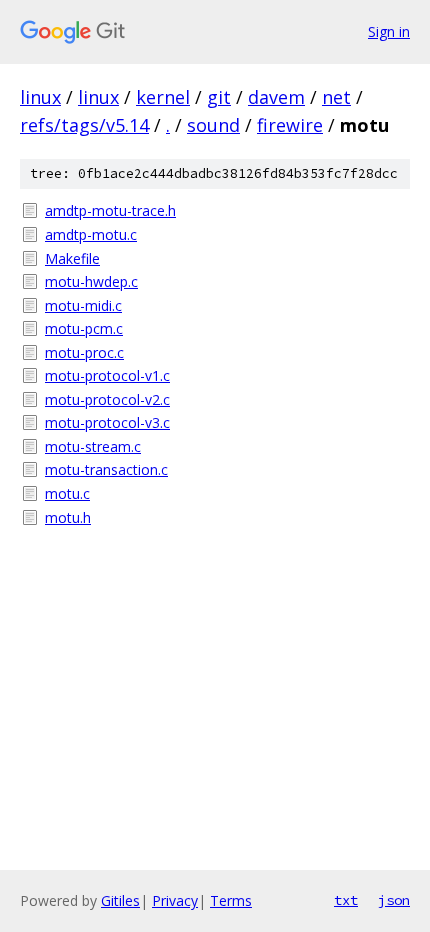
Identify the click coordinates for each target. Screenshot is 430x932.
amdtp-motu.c (91, 234)
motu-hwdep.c (91, 281)
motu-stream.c (93, 446)
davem (276, 97)
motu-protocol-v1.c (107, 375)
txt (346, 900)
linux (40, 97)
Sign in (389, 31)
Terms (231, 900)
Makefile (72, 258)
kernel (163, 97)
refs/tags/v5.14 (84, 125)
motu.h (68, 517)
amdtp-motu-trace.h (110, 210)
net (336, 97)
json (394, 900)
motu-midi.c (83, 305)
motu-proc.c (84, 352)
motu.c (67, 493)
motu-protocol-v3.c (107, 422)
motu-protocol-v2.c (107, 399)
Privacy (175, 900)
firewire (290, 125)
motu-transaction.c (106, 469)
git (219, 97)
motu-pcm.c (84, 328)
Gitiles (120, 900)
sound (213, 125)
